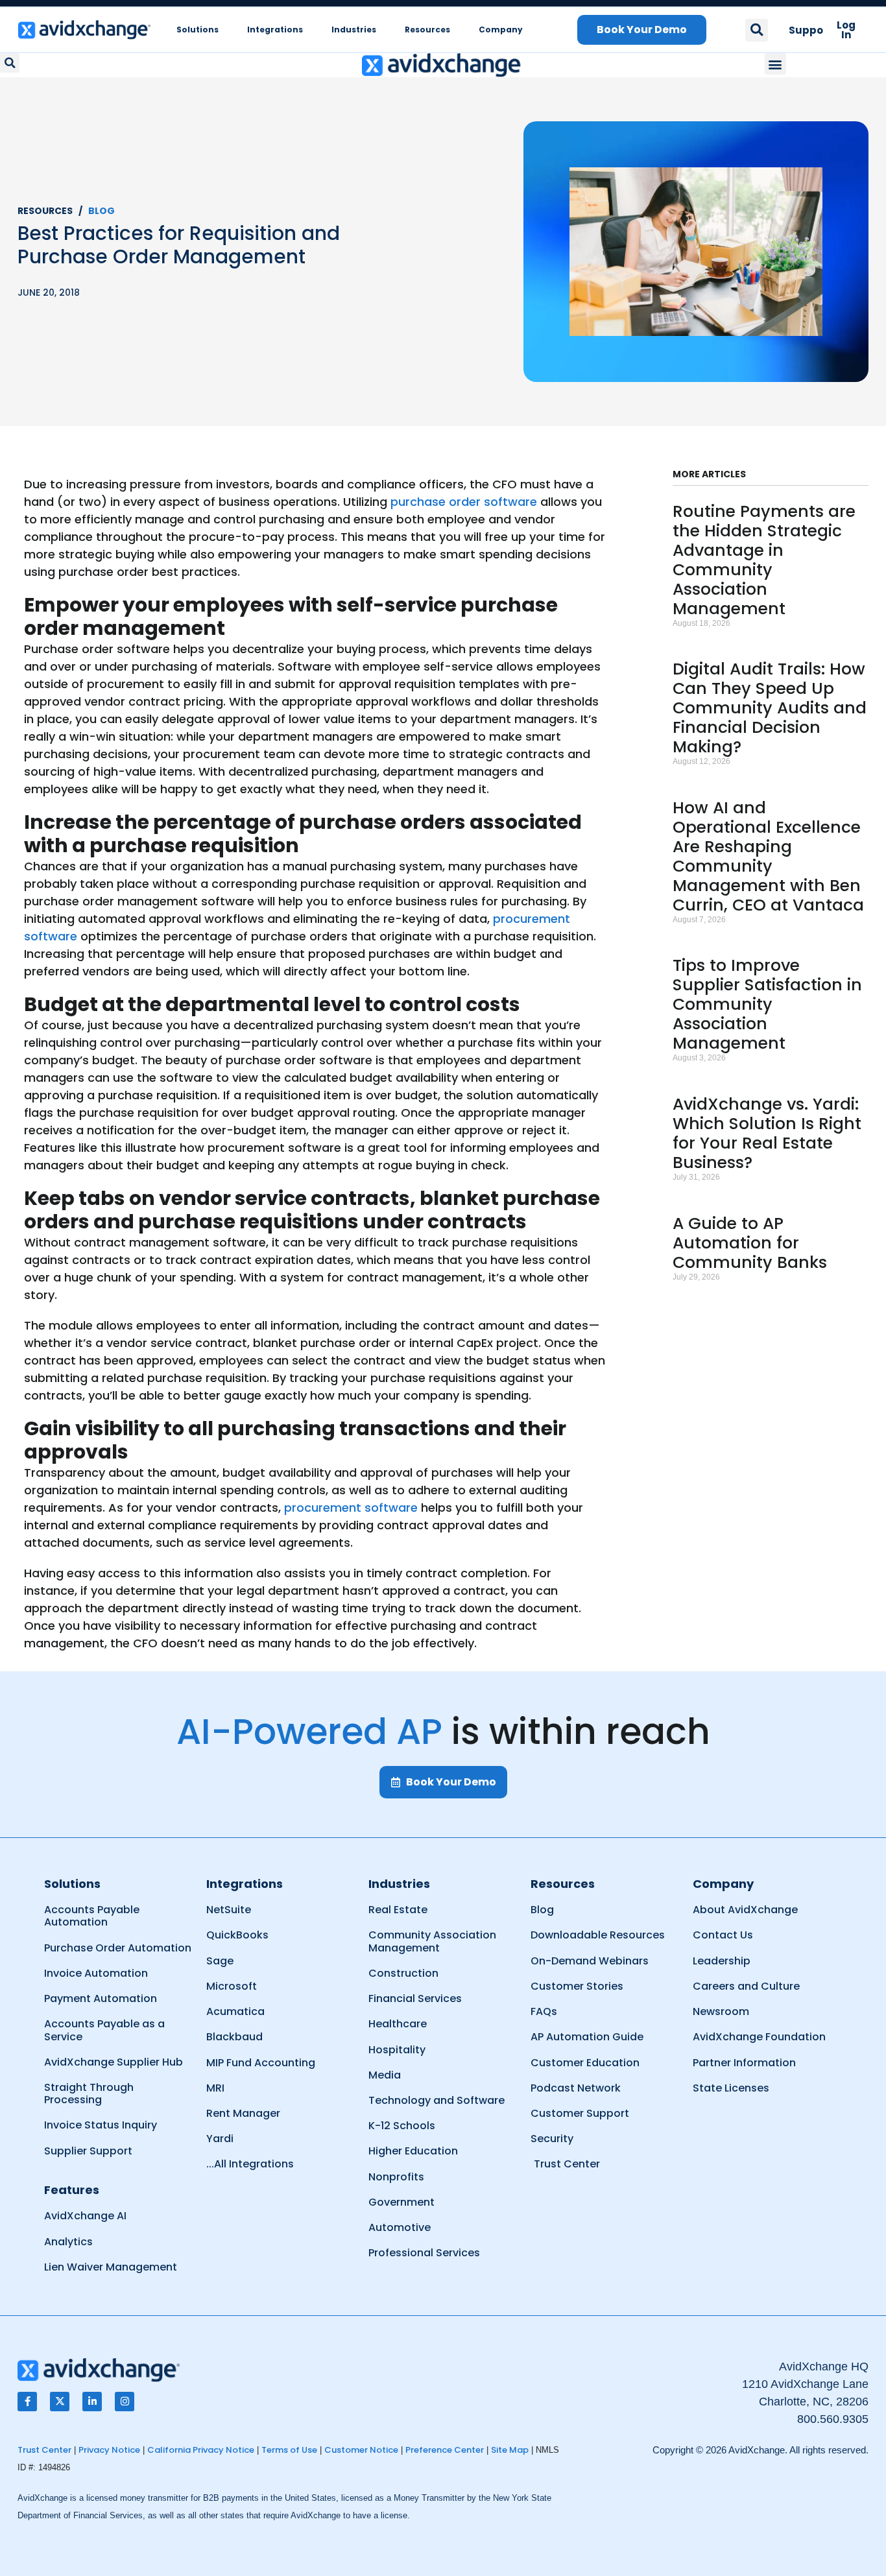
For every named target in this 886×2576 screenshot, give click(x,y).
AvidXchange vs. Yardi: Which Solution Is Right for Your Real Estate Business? (767, 1133)
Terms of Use (289, 2450)
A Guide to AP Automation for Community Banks (750, 1243)
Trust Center (44, 2450)
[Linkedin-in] (92, 2402)
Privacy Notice (109, 2450)
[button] (757, 30)
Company (501, 30)
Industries (354, 30)
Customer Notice (361, 2450)
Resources (427, 30)
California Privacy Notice (201, 2450)
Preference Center (445, 2450)
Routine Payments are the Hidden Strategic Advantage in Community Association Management (764, 560)
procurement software (351, 1508)
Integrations (275, 30)
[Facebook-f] (27, 2402)
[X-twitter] (60, 2402)
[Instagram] (125, 2402)
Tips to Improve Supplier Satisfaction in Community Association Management (767, 1004)
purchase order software (464, 502)
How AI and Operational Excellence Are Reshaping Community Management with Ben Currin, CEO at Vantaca (768, 856)
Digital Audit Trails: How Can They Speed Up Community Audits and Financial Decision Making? (770, 708)
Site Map (510, 2450)
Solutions (198, 30)
